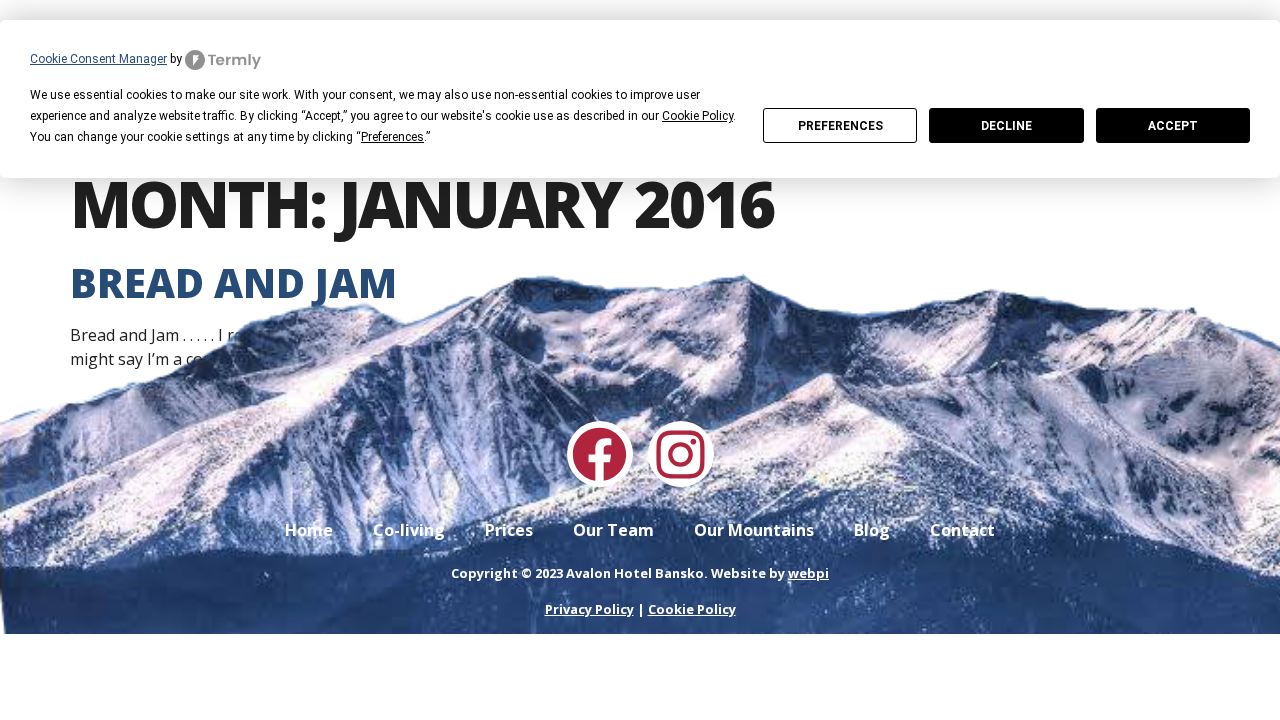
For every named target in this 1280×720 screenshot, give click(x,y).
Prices (509, 530)
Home (309, 530)
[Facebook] (600, 454)
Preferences (840, 126)
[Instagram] (681, 454)
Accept (1173, 126)
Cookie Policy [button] (697, 116)
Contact (962, 530)
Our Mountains (754, 530)
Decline (1006, 126)
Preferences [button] (392, 137)
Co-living (409, 530)
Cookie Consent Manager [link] (98, 59)
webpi (808, 573)
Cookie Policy (692, 609)
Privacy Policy (589, 609)
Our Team (613, 530)
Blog (872, 530)
